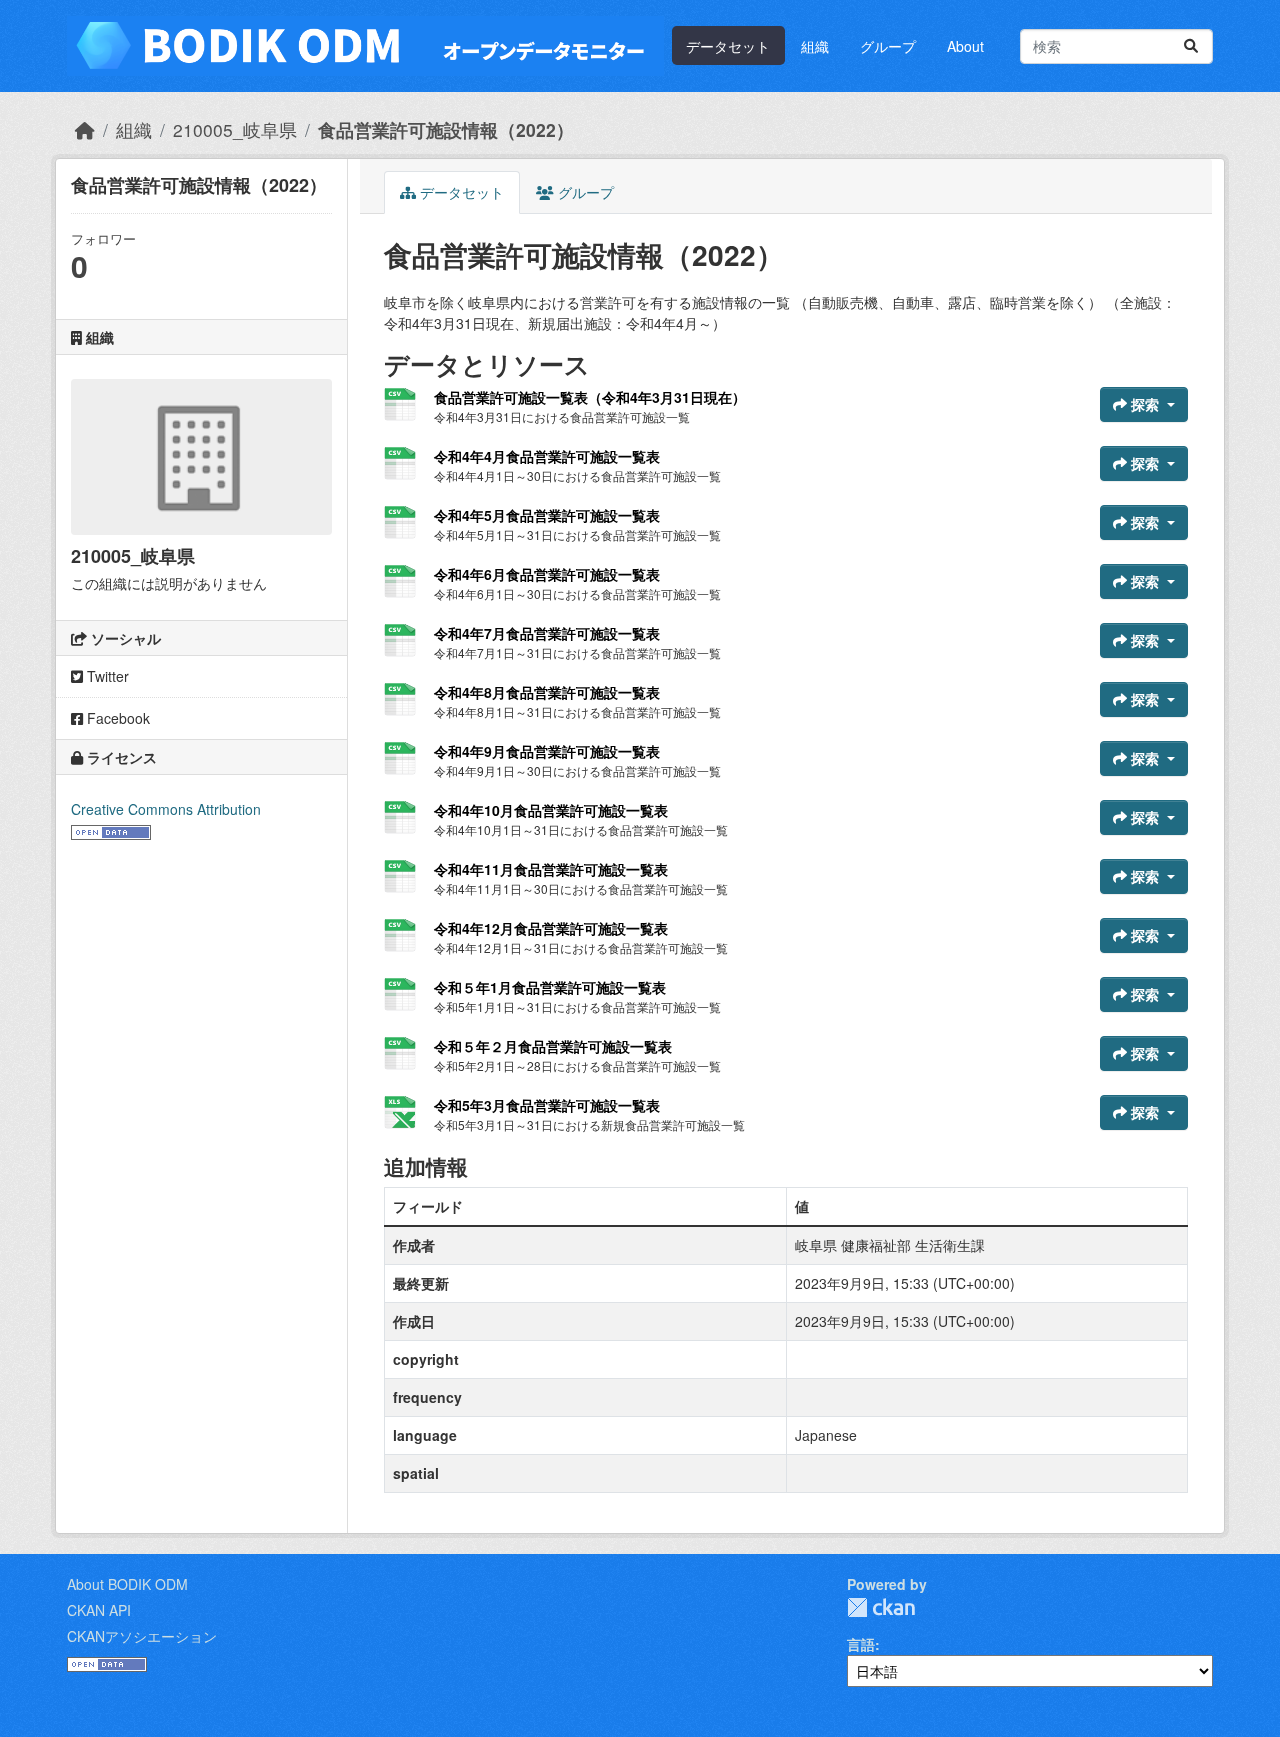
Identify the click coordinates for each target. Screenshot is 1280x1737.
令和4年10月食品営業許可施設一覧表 (551, 810)
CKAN (881, 1607)
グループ (888, 46)
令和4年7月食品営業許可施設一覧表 (547, 633)
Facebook (116, 718)
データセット (728, 46)
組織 (815, 46)
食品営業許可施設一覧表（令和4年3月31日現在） (590, 397)
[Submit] (1191, 46)
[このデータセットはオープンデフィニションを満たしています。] (111, 830)
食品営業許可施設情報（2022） (446, 129)
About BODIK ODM (127, 1584)
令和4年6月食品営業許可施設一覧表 (547, 574)
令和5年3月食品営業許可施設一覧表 (547, 1105)
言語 (861, 1644)
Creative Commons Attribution (166, 809)
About (965, 46)
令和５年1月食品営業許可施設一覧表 (550, 987)
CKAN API (99, 1610)
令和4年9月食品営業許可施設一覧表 (547, 751)
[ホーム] (85, 129)
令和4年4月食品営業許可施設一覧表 (547, 456)
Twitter (106, 676)
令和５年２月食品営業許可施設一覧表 (553, 1046)
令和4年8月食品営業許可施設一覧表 (547, 692)
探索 (1145, 404)
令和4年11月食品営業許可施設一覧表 (551, 869)
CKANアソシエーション (142, 1636)
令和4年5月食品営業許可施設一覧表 (547, 515)
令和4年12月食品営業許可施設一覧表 (551, 928)
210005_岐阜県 (235, 129)
